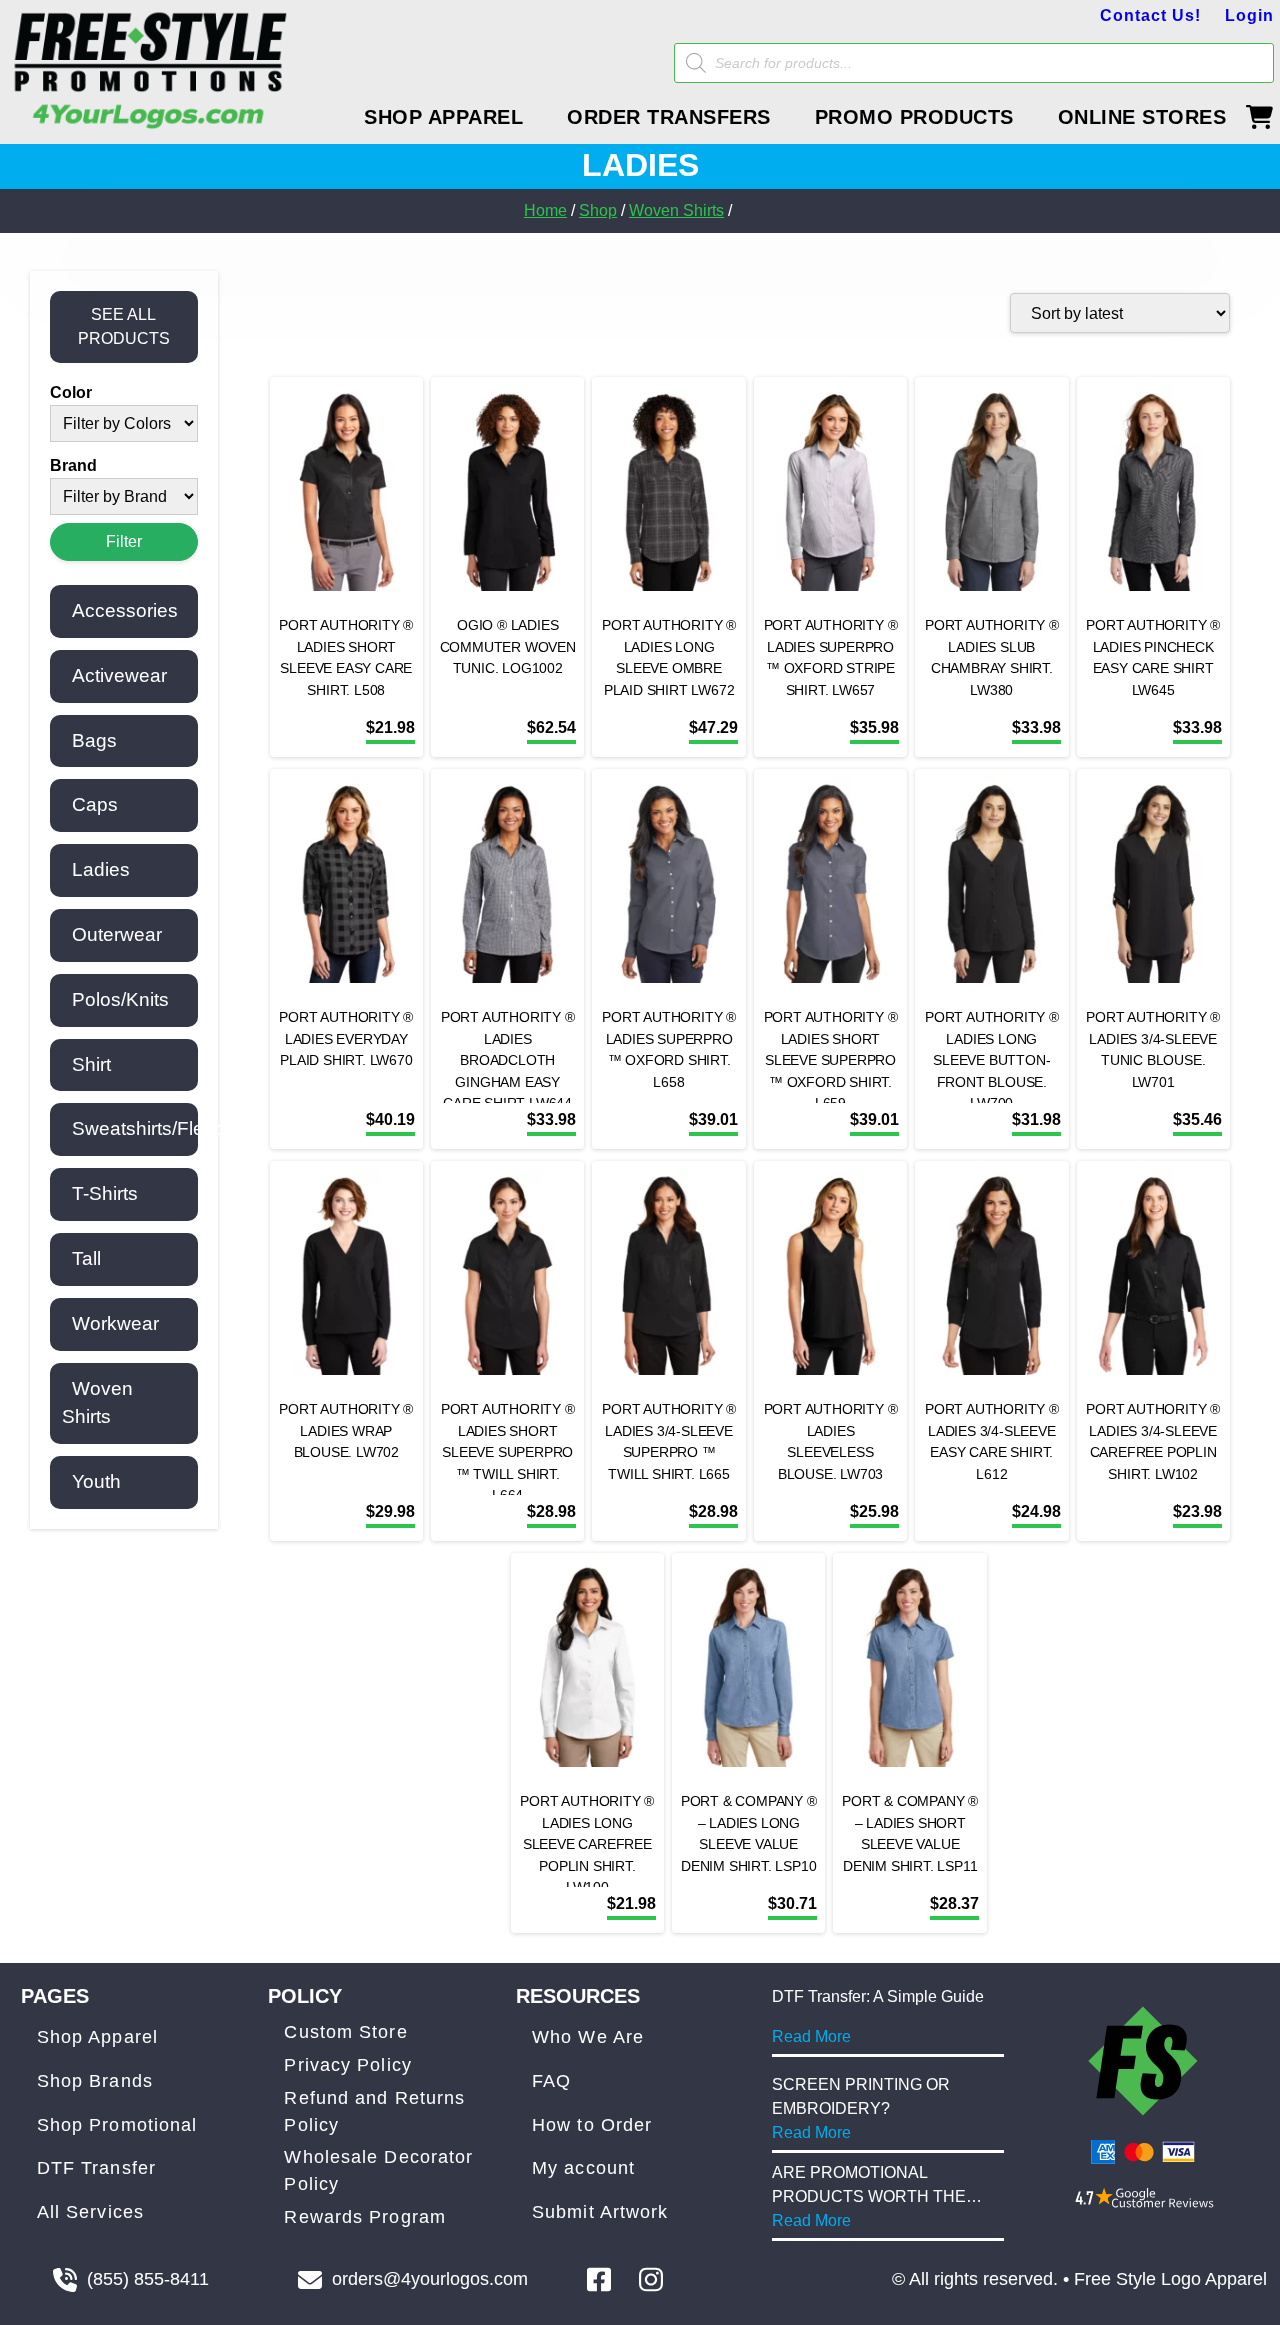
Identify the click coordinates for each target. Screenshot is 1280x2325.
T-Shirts (105, 1193)
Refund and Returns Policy (374, 2111)
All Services (90, 2212)
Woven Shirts (676, 210)
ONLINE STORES (1142, 117)
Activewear (119, 675)
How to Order (592, 2125)
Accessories (125, 610)
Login (1249, 15)
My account (583, 2168)
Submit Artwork (600, 2212)
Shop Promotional (117, 2125)
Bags (94, 740)
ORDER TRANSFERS (669, 117)
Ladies (101, 869)
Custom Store (345, 2032)
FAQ (551, 2081)
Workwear (115, 1323)
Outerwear (117, 934)
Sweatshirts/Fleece (154, 1128)
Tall (86, 1258)
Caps (95, 804)
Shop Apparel (97, 2037)
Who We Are (588, 2037)
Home (545, 210)
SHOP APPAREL (443, 117)
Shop (598, 210)
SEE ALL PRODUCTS (124, 326)
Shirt (91, 1064)
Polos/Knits (120, 999)
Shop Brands (95, 2081)
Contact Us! (1150, 15)
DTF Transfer (96, 2168)
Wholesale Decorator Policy (378, 2170)
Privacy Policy (347, 2065)
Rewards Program (365, 2217)
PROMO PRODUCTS (914, 117)
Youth (96, 1481)
